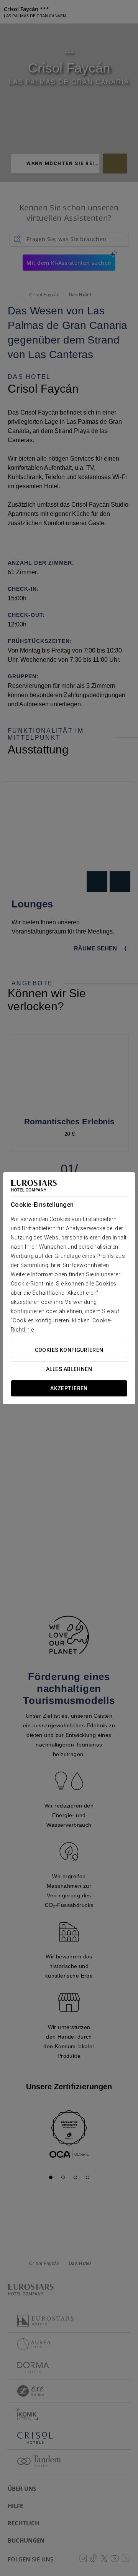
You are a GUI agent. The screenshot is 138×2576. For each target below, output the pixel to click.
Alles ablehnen (69, 1369)
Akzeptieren (69, 1388)
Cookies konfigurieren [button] (69, 1350)
